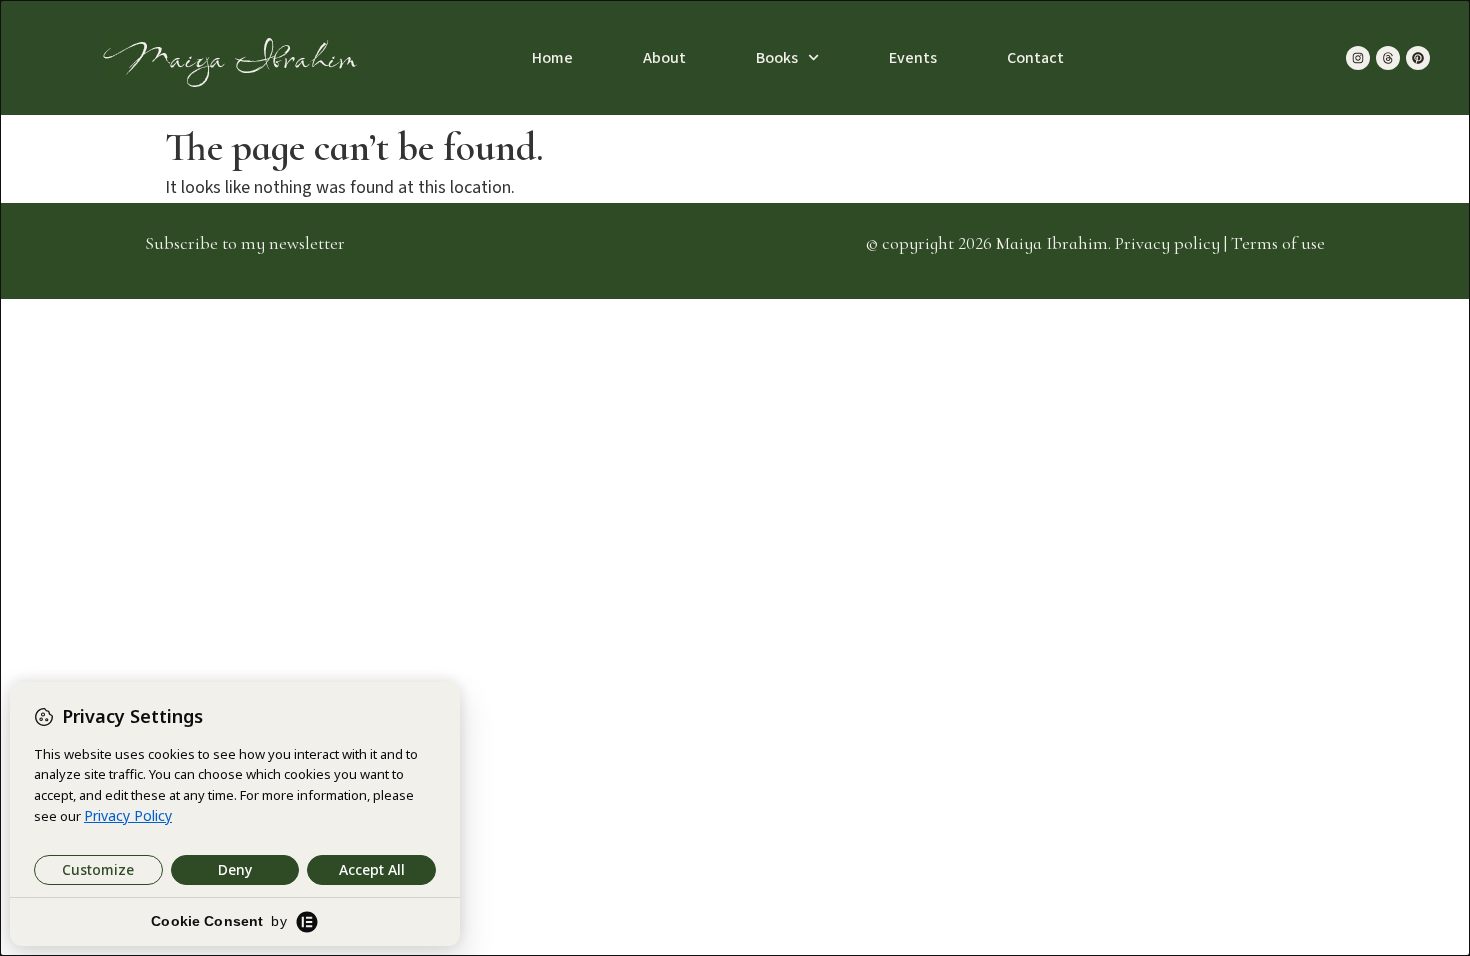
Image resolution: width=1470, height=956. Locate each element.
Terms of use (1278, 243)
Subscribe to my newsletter (245, 243)
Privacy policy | (1173, 243)
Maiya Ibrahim (230, 57)
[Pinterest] (1418, 58)
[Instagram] (1358, 58)
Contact (1035, 58)
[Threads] (1388, 58)
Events (913, 58)
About (664, 58)
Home (552, 58)
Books (777, 58)
